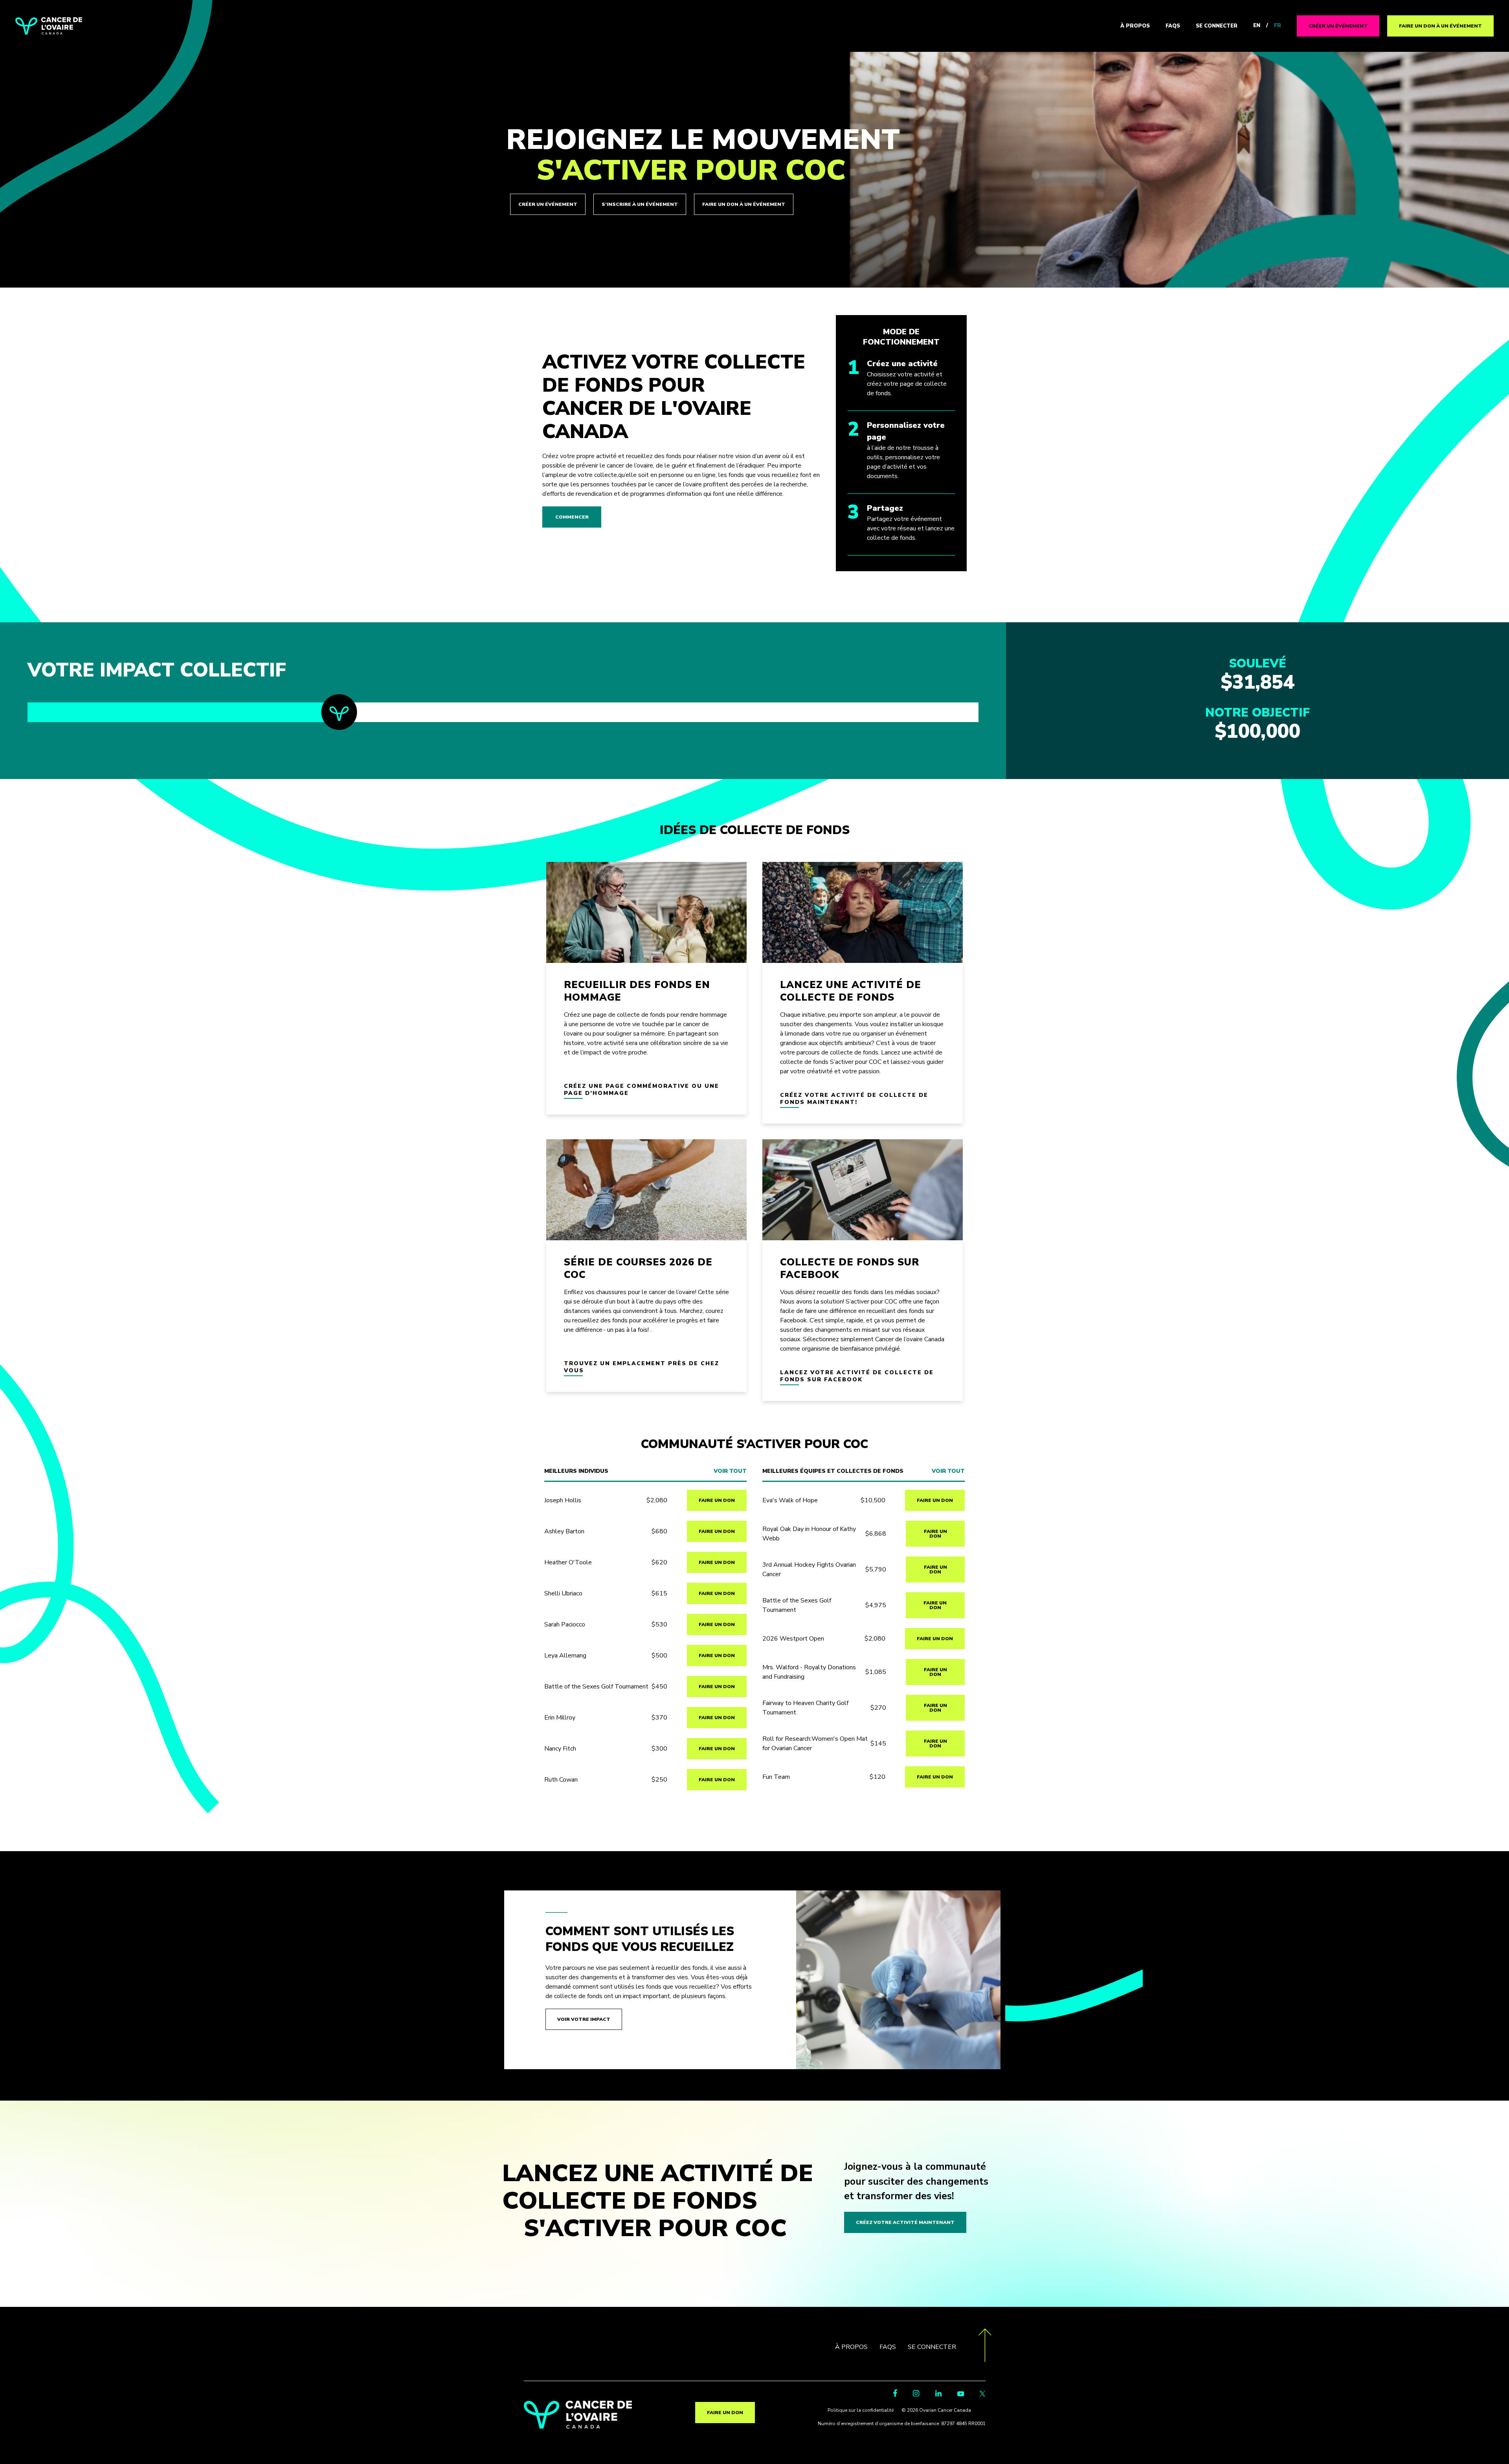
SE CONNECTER (1217, 26)
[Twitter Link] (982, 2394)
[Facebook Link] (895, 2395)
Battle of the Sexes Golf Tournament (596, 1687)
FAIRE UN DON (717, 1500)
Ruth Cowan (561, 1780)
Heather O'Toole (568, 1562)
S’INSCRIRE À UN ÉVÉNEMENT (640, 204)
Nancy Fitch (560, 1749)
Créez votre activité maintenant (905, 2222)
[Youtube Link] (961, 2394)
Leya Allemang (565, 1655)
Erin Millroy (560, 1718)
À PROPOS (1135, 26)
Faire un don (725, 2413)
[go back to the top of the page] (985, 2347)
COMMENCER (572, 517)
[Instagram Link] (916, 2394)
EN (1257, 26)
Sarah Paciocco (565, 1624)
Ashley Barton (564, 1531)
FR (1278, 26)
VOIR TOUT (730, 1471)
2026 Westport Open (793, 1639)
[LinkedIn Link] (938, 2394)
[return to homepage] (578, 2414)
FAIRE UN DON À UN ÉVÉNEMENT (1440, 26)
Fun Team (776, 1777)
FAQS (1173, 26)
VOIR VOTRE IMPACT (584, 2019)
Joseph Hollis (563, 1500)
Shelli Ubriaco (563, 1593)
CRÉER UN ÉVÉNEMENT (1338, 26)
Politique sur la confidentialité (861, 2410)
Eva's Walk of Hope (790, 1500)
